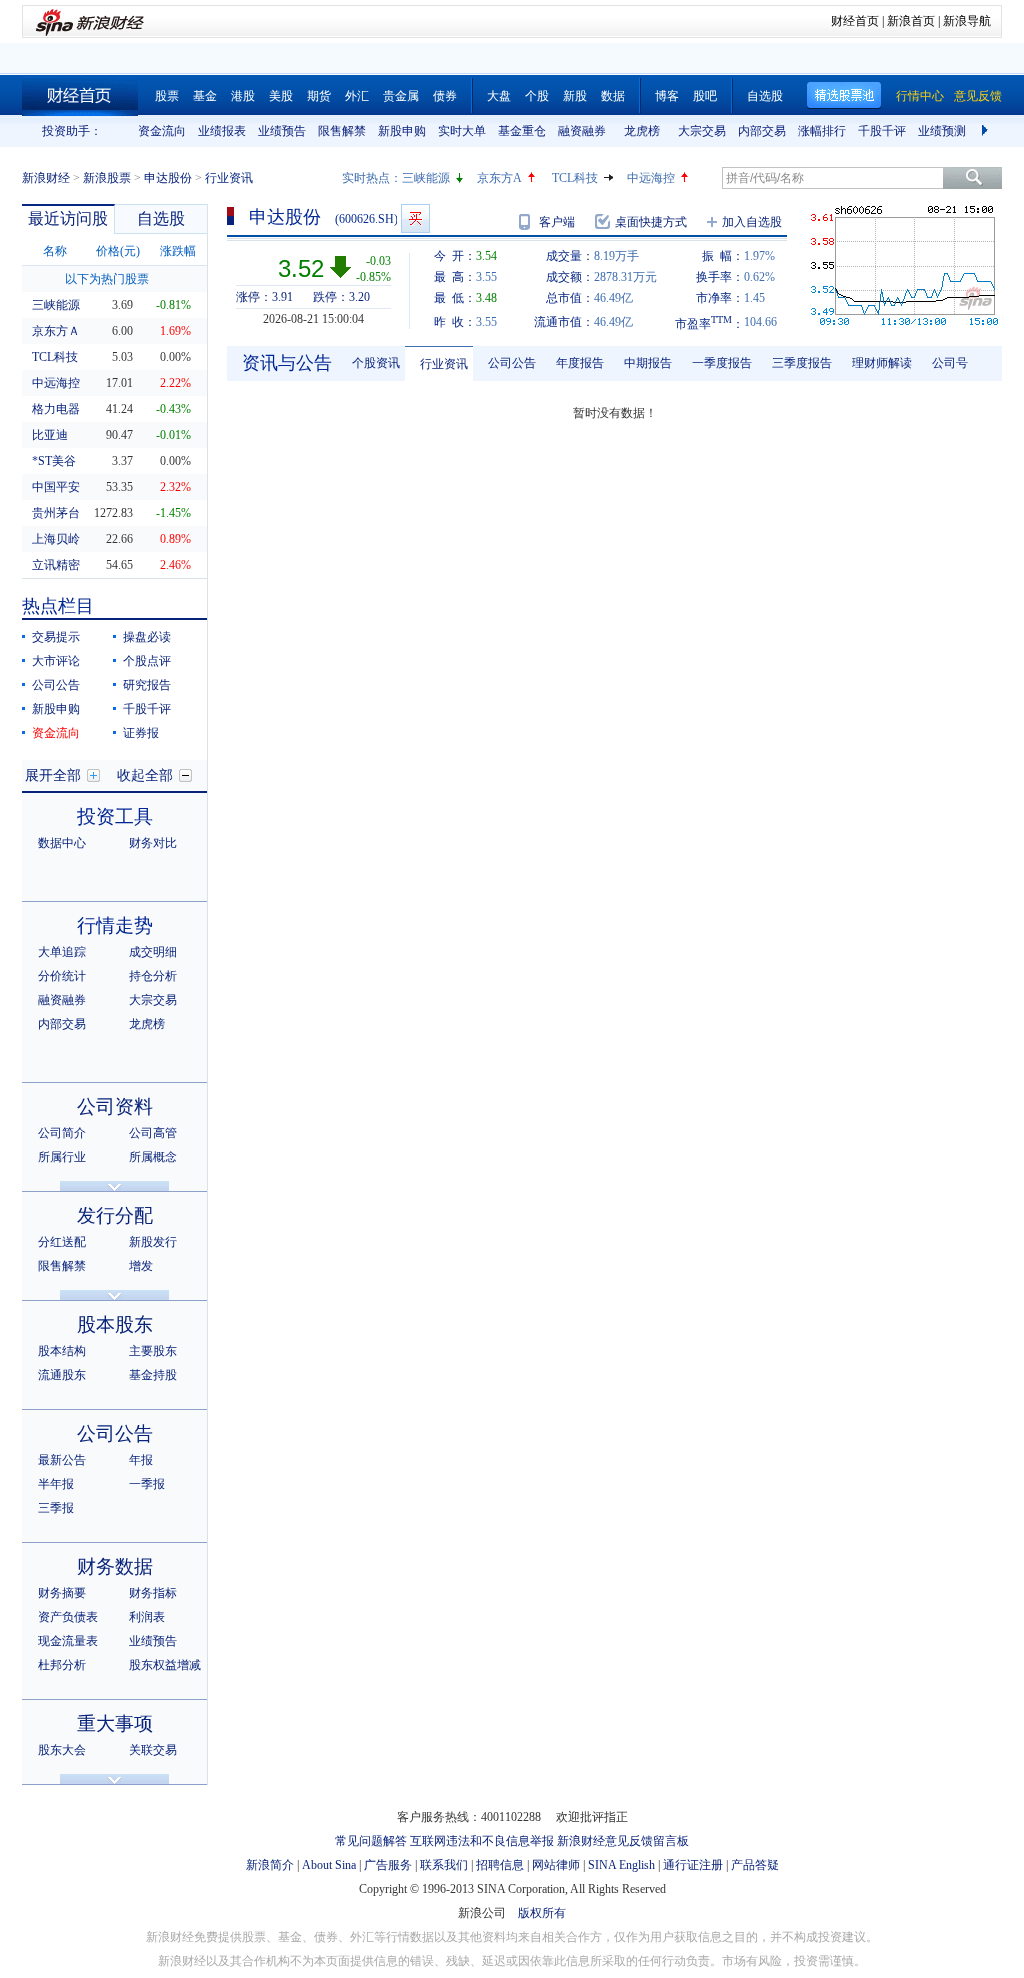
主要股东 (153, 1351)
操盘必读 (147, 637)
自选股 (765, 96)
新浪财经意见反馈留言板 (623, 1841)
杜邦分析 (62, 1665)
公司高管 (153, 1133)
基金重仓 (522, 131)
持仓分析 (153, 976)
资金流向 (162, 131)
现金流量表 (68, 1641)
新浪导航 (967, 21)
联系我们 (444, 1865)
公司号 (950, 363)
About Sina (329, 1865)
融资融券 (582, 131)
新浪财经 (46, 178)
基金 (205, 96)
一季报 (147, 1484)
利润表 (147, 1617)
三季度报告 (802, 363)
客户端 (557, 222)
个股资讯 (376, 363)
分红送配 (62, 1242)
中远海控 (651, 178)
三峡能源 (426, 178)
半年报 (56, 1484)
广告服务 (388, 1865)
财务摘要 (62, 1593)
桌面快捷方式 (651, 222)
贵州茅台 (56, 513)
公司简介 (62, 1133)
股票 (167, 96)
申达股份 (168, 178)
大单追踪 (62, 952)
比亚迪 (50, 435)
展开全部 (53, 775)
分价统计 (62, 976)
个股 (537, 96)
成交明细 (153, 952)
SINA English (621, 1865)
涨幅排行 (822, 131)
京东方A (499, 178)
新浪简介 (270, 1865)
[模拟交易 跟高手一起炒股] (415, 218)
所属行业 (62, 1157)
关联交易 (153, 1750)
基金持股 (153, 1375)
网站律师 (556, 1865)
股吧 (705, 96)
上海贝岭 (56, 539)
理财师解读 (882, 363)
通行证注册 (693, 1865)
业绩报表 (222, 131)
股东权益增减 (165, 1665)
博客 (667, 96)
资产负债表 (68, 1617)
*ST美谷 (54, 461)
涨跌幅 (178, 251)
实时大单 (462, 131)
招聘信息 (500, 1865)
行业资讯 (444, 364)
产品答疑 (755, 1865)
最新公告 (62, 1460)
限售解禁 (342, 131)
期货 (319, 96)
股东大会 (62, 1750)
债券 (445, 96)
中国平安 (56, 487)
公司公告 (56, 685)
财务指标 (153, 1593)
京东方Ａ (56, 331)
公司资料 (115, 1106)
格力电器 (56, 409)
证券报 (141, 733)
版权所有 (542, 1913)
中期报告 (648, 363)
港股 (243, 96)
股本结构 (62, 1351)
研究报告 (147, 685)
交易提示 (56, 637)
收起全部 (145, 775)
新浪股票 (107, 178)
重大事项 (115, 1723)
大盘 (499, 96)
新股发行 (153, 1242)
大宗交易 (702, 131)
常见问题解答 (371, 1841)
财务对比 (153, 843)
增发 (141, 1266)
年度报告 (580, 363)
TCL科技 (575, 178)
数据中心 (62, 843)
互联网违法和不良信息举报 (482, 1841)
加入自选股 (752, 222)
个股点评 (147, 661)
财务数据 (115, 1566)
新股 (575, 96)
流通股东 (62, 1375)
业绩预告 (282, 131)
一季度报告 (722, 363)
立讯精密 (56, 565)
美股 (281, 96)
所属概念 (153, 1157)
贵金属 (401, 96)
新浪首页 (911, 21)
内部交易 (762, 131)
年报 (141, 1460)
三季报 (56, 1508)
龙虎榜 (642, 131)
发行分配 (115, 1215)
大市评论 (56, 661)
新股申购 (402, 131)
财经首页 (855, 21)
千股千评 (882, 131)
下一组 (987, 131)
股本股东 (115, 1324)
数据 (613, 96)
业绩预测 (942, 131)
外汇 (357, 96)
